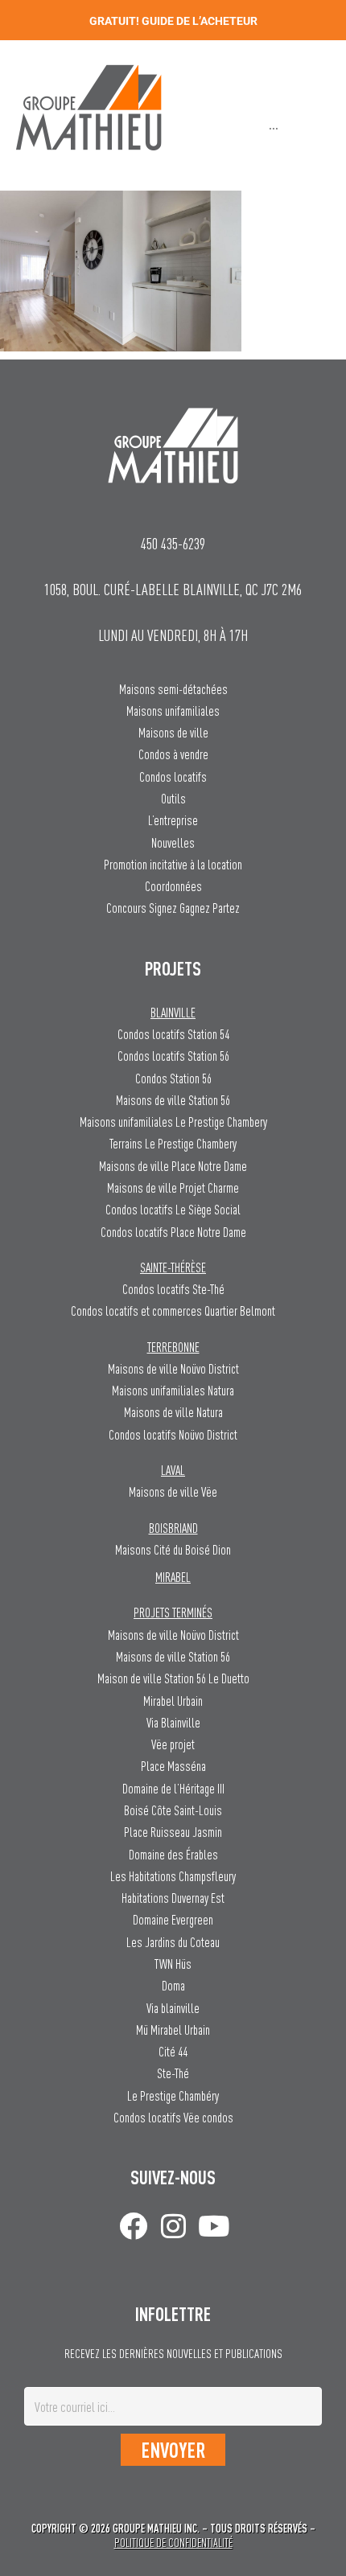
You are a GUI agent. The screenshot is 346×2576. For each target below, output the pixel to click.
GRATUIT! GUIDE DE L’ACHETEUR (173, 21)
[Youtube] (214, 2226)
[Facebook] (133, 2226)
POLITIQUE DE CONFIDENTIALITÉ (173, 2543)
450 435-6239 (173, 543)
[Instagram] (173, 2226)
